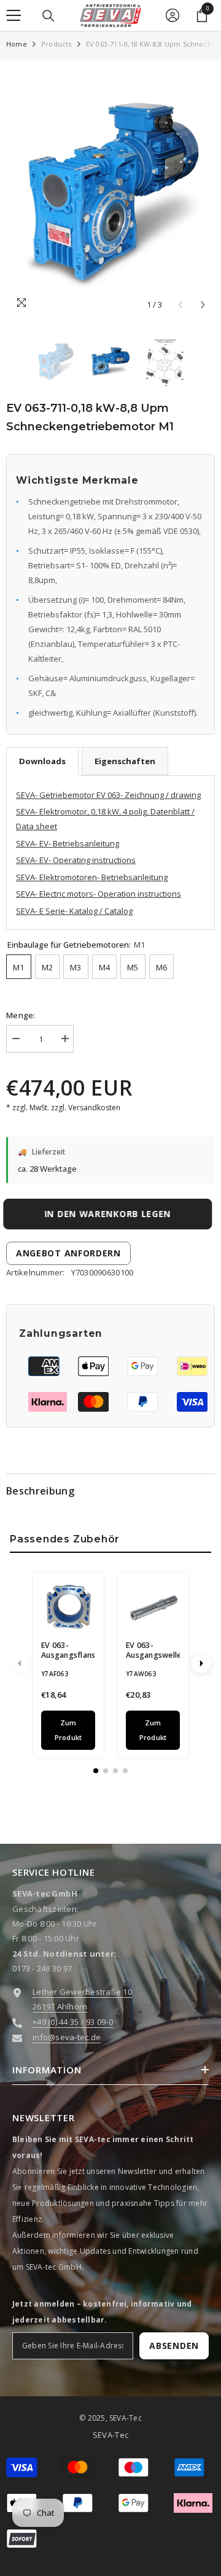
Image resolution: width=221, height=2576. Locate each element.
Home (17, 44)
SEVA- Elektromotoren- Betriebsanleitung (92, 877)
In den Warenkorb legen (110, 1214)
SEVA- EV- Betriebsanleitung (68, 843)
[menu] (14, 15)
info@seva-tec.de (67, 2037)
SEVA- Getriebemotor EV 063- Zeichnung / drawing (108, 795)
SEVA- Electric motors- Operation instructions (99, 894)
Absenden (174, 2346)
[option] (110, 191)
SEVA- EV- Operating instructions (76, 860)
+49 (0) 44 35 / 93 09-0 (73, 2022)
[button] (203, 305)
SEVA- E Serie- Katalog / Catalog (74, 911)
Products (56, 44)
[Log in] (173, 15)
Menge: (21, 1015)
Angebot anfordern (68, 1253)
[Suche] (48, 16)
